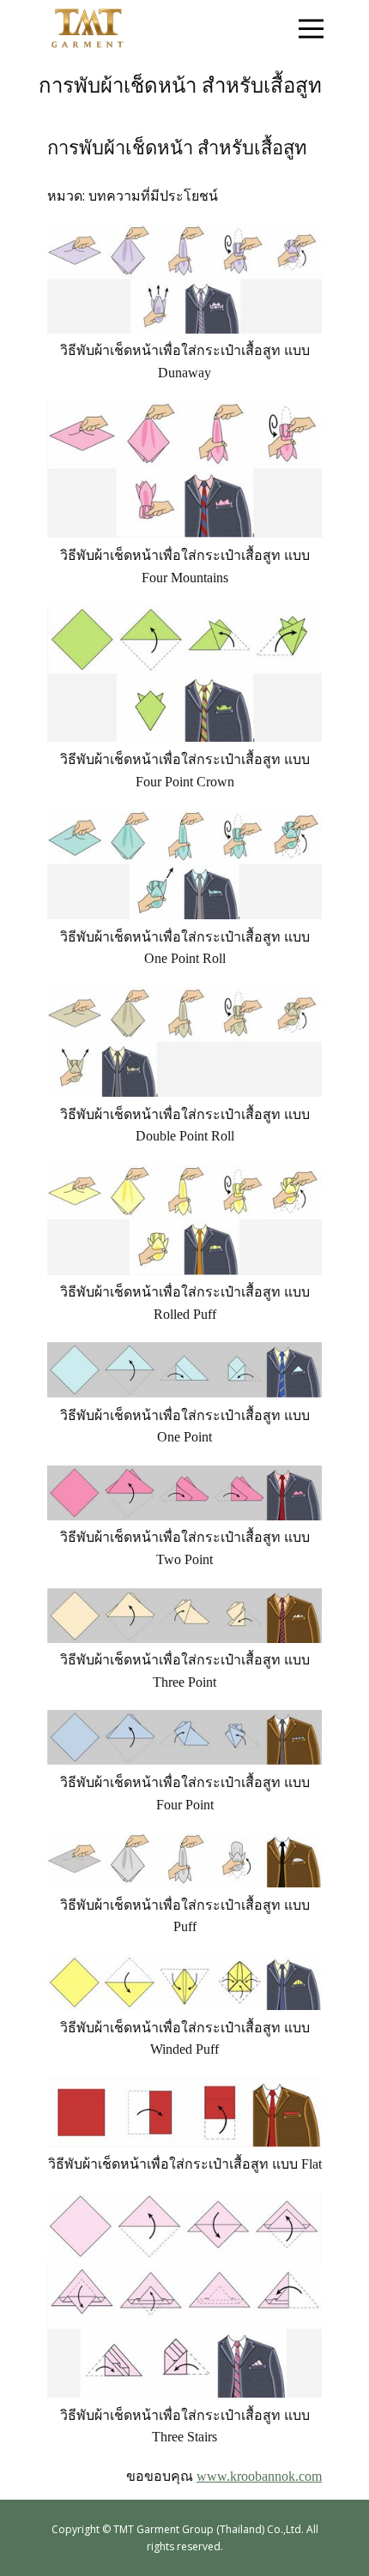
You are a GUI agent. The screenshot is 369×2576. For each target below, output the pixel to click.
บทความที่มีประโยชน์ (153, 196)
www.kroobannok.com (259, 2476)
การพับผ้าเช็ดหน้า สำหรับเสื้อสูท (177, 148)
